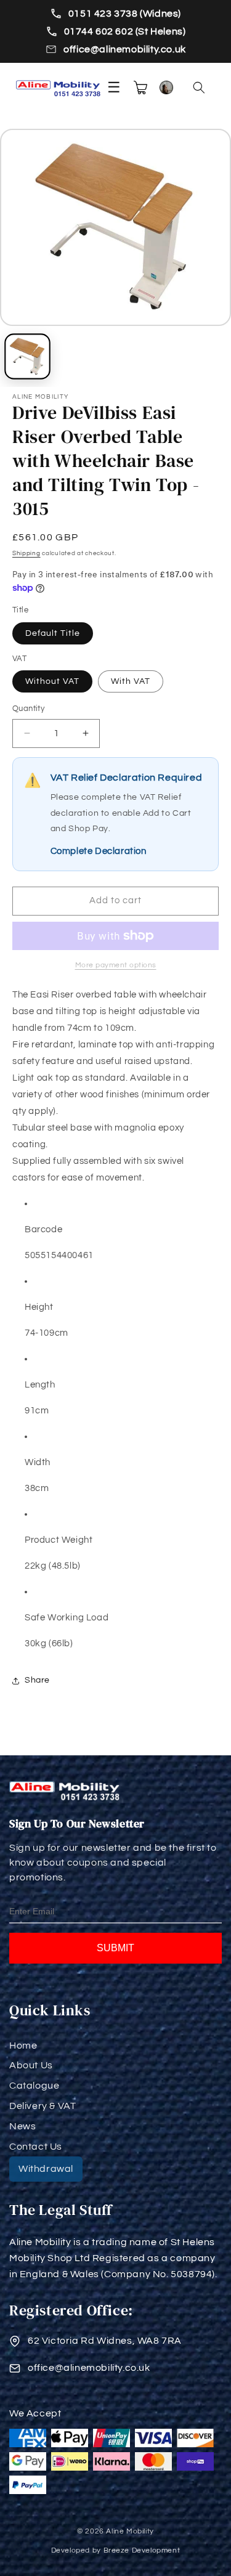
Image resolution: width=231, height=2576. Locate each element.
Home (23, 2046)
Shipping (26, 553)
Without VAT (52, 681)
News (22, 2126)
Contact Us (36, 2147)
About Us (31, 2065)
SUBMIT (115, 1948)
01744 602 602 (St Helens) (125, 31)
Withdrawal (46, 2169)
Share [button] (37, 1680)
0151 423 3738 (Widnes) (125, 14)
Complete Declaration (99, 851)
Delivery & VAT (43, 2106)
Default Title (53, 633)
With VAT (131, 681)
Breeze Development (142, 2550)
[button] (199, 87)
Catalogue (34, 2086)
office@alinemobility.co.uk (125, 49)
